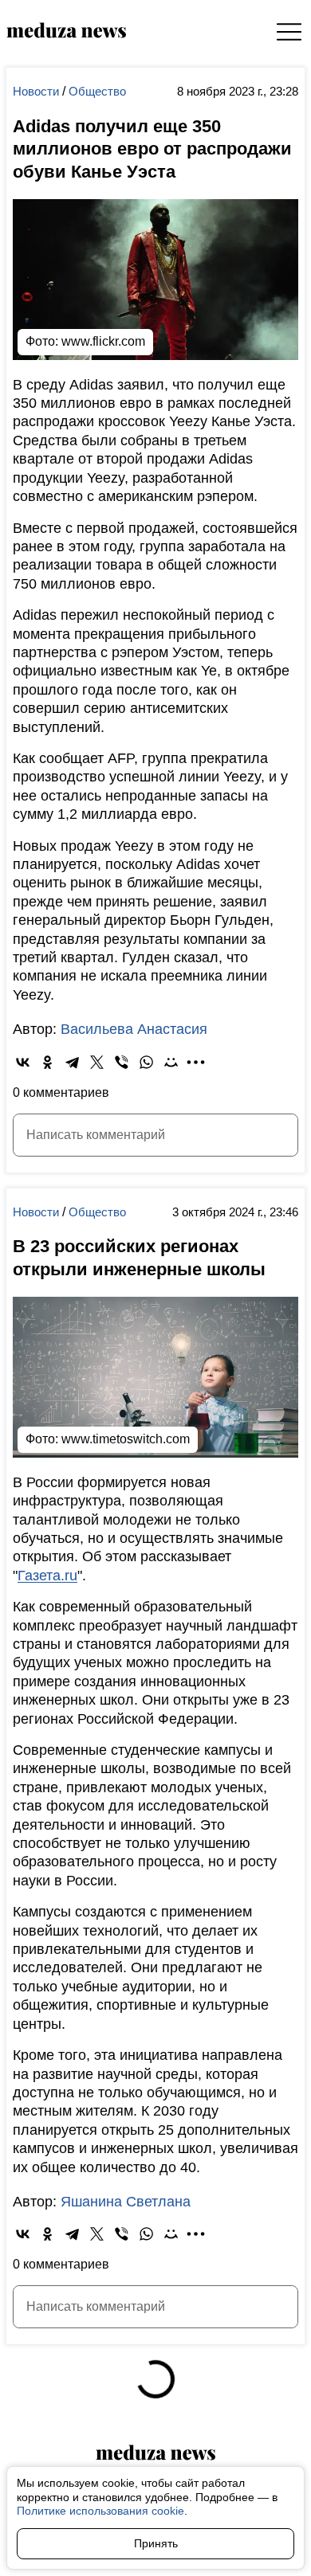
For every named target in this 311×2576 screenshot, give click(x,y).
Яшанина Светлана (126, 2226)
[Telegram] (72, 1055)
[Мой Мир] (171, 1055)
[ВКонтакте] (23, 1055)
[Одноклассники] (47, 1055)
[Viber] (122, 1055)
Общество (97, 91)
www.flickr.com (103, 334)
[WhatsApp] (146, 1055)
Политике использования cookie (100, 2511)
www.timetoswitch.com (126, 1425)
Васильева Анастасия (134, 1023)
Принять (150, 2543)
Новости (37, 91)
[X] (97, 1055)
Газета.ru (47, 1562)
